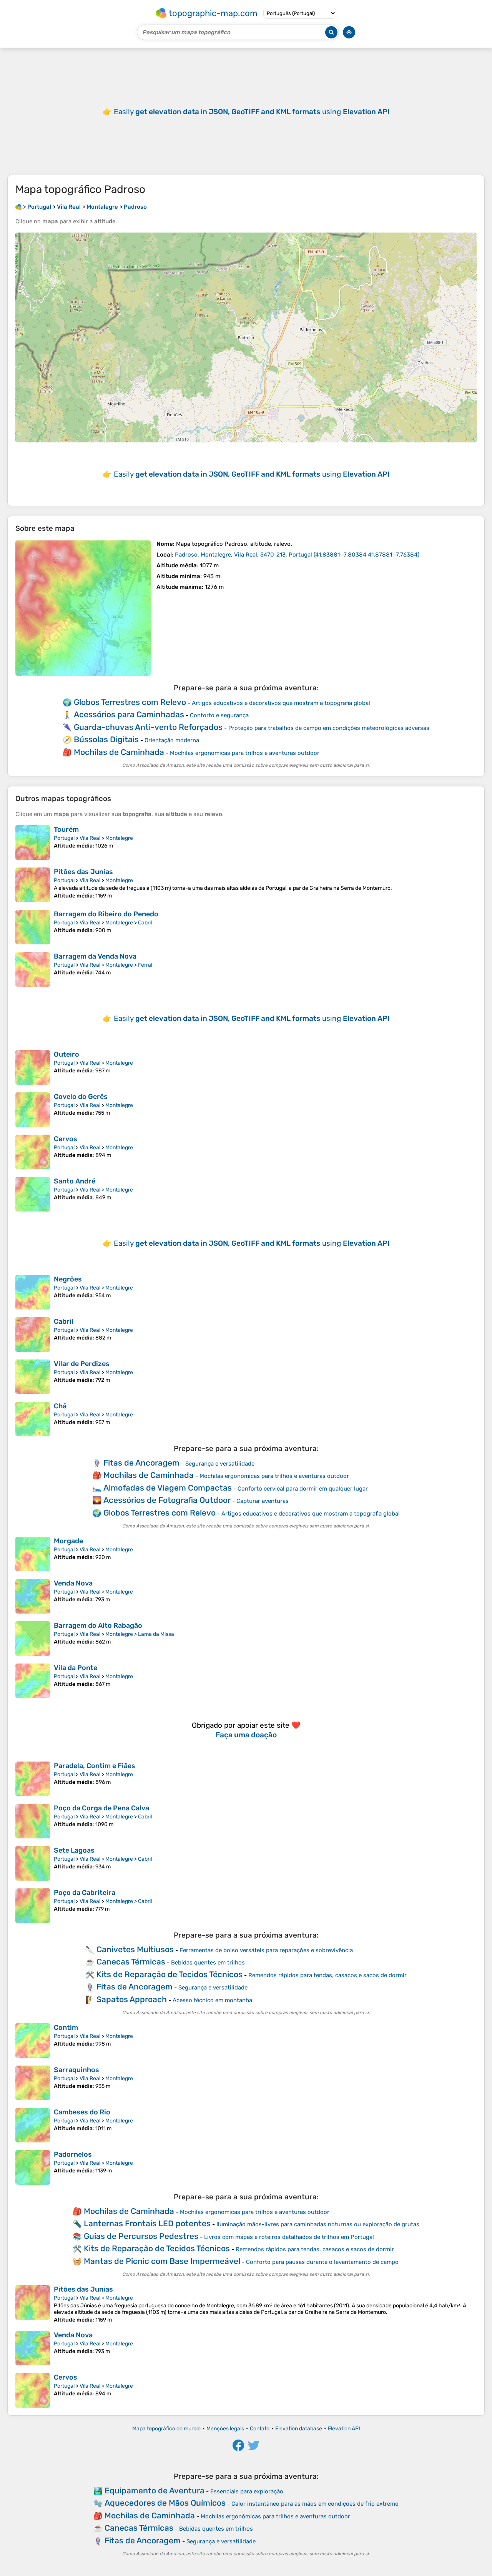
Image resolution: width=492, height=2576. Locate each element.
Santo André (75, 1181)
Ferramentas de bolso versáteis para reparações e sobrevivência (266, 1950)
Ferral (145, 965)
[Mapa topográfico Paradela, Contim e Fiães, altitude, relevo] (33, 1779)
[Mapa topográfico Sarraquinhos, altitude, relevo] (33, 2083)
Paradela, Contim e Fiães (95, 1766)
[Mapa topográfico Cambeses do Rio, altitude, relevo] (33, 2125)
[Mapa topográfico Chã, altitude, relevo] (33, 1419)
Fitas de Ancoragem (141, 1463)
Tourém (66, 829)
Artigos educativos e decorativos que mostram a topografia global (281, 703)
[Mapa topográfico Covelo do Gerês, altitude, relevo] (33, 1110)
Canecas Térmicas (131, 1962)
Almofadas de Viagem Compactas (168, 1488)
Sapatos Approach (132, 1999)
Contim (66, 2028)
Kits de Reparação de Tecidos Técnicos (170, 1974)
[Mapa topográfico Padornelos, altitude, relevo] (33, 2167)
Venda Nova (73, 1583)
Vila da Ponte (76, 1668)
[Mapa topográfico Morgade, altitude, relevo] (33, 1554)
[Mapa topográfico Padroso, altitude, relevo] (83, 608)
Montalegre (119, 838)
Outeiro (66, 1054)
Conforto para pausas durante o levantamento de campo (322, 2262)
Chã (60, 1406)
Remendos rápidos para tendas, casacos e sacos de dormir (327, 1975)
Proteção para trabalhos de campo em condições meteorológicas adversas (329, 728)
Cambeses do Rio (82, 2112)
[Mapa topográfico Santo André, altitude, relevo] (33, 1194)
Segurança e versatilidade (220, 1464)
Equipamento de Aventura (155, 2490)
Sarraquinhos (76, 2070)
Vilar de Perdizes (82, 1364)
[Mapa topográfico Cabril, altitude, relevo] (33, 1335)
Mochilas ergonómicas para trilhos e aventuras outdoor (245, 753)
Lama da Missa (156, 1634)
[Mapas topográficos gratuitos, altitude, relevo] (18, 207)
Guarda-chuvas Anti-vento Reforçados (148, 727)
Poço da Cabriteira (85, 1893)
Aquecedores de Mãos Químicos (165, 2503)
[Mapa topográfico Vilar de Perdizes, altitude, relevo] (33, 1377)
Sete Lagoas (74, 1850)
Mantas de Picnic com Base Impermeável (162, 2261)
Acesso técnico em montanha (212, 2000)
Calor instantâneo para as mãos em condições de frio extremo (315, 2504)
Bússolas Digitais (106, 739)
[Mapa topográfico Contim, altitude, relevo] (33, 2041)
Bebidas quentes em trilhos (208, 1963)
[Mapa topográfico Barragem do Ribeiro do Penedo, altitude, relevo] (33, 927)
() (297, 555)
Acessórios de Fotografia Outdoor (167, 1500)
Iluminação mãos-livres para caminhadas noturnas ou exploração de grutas (318, 2224)
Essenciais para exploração (247, 2491)
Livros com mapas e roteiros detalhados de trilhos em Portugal (289, 2237)
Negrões (68, 1279)
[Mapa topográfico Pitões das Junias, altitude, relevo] (33, 885)
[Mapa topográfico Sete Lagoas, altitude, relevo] (33, 1863)
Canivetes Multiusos (135, 1949)
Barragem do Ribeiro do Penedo (106, 914)
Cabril (145, 923)
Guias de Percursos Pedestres (141, 2236)
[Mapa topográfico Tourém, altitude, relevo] (33, 843)
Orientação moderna (172, 740)
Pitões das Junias (83, 872)
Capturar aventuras (263, 1501)
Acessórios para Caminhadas (129, 714)
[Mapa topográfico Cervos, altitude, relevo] (33, 1152)
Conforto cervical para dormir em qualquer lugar (303, 1489)
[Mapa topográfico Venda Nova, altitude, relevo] (33, 1596)
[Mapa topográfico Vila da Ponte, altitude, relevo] (33, 1681)
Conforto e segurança (219, 715)
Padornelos (73, 2154)
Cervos (66, 1139)
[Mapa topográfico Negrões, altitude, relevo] (33, 1292)
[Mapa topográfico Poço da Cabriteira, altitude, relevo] (33, 1906)
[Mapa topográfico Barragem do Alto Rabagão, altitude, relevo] (33, 1639)
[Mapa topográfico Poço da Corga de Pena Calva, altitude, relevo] (33, 1821)
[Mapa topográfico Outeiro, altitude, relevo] (33, 1067)
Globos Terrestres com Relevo (130, 702)
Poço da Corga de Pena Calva (101, 1808)
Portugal (64, 838)
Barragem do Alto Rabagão (98, 1625)
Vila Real (90, 838)
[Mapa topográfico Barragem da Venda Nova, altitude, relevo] (33, 969)
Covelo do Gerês (81, 1097)
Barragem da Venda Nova (95, 956)
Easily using (252, 112)
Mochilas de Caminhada (119, 752)
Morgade (68, 1541)
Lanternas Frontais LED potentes (147, 2223)
